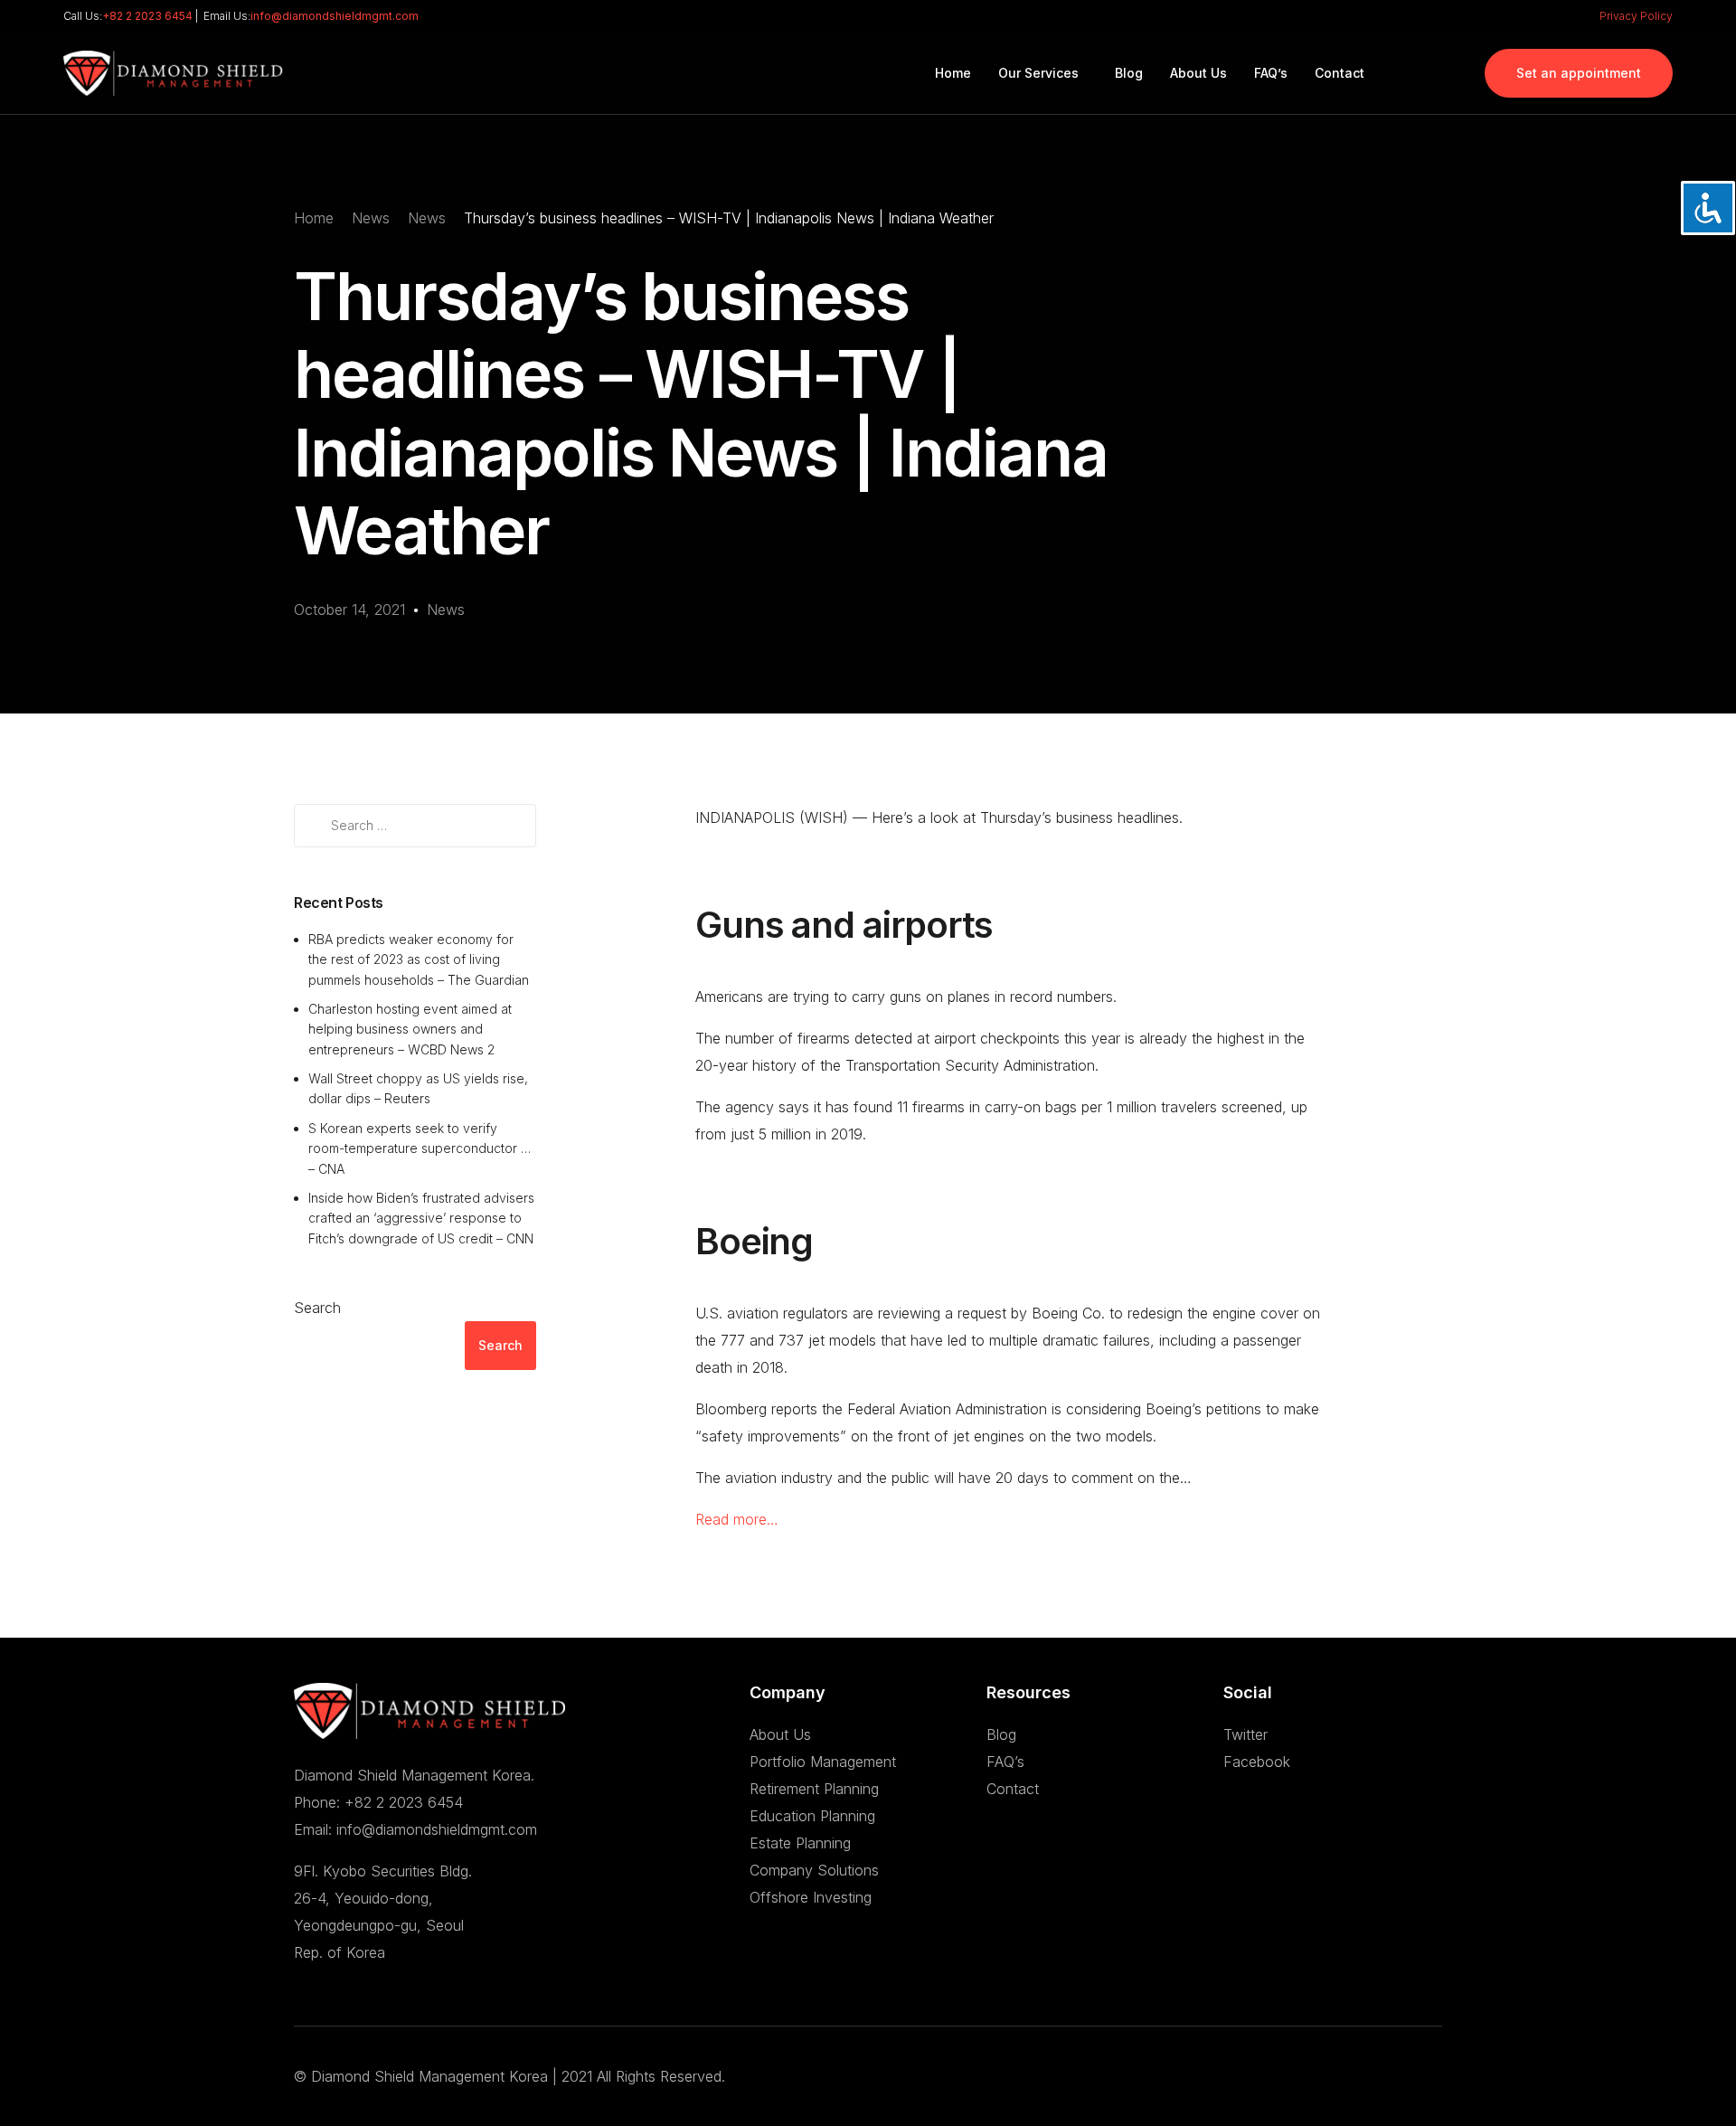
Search (317, 1308)
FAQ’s (1005, 1762)
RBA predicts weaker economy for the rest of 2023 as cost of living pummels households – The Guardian (419, 959)
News (446, 609)
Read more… (737, 1519)
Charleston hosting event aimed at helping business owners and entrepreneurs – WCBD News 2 (410, 1029)
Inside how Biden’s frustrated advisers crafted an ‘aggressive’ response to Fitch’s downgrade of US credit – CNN (421, 1218)
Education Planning (812, 1816)
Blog (1001, 1734)
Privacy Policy (1636, 16)
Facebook (1257, 1762)
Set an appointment (1579, 73)
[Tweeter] (1447, 71)
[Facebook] (1416, 71)
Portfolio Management (823, 1762)
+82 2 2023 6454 (147, 16)
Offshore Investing (811, 1897)
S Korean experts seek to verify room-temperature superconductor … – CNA (420, 1148)
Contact (1013, 1789)
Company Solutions (814, 1870)
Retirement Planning (814, 1789)
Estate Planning (800, 1843)
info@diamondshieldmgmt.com (335, 16)
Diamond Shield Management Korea (429, 2076)
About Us (780, 1734)
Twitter (1245, 1734)
